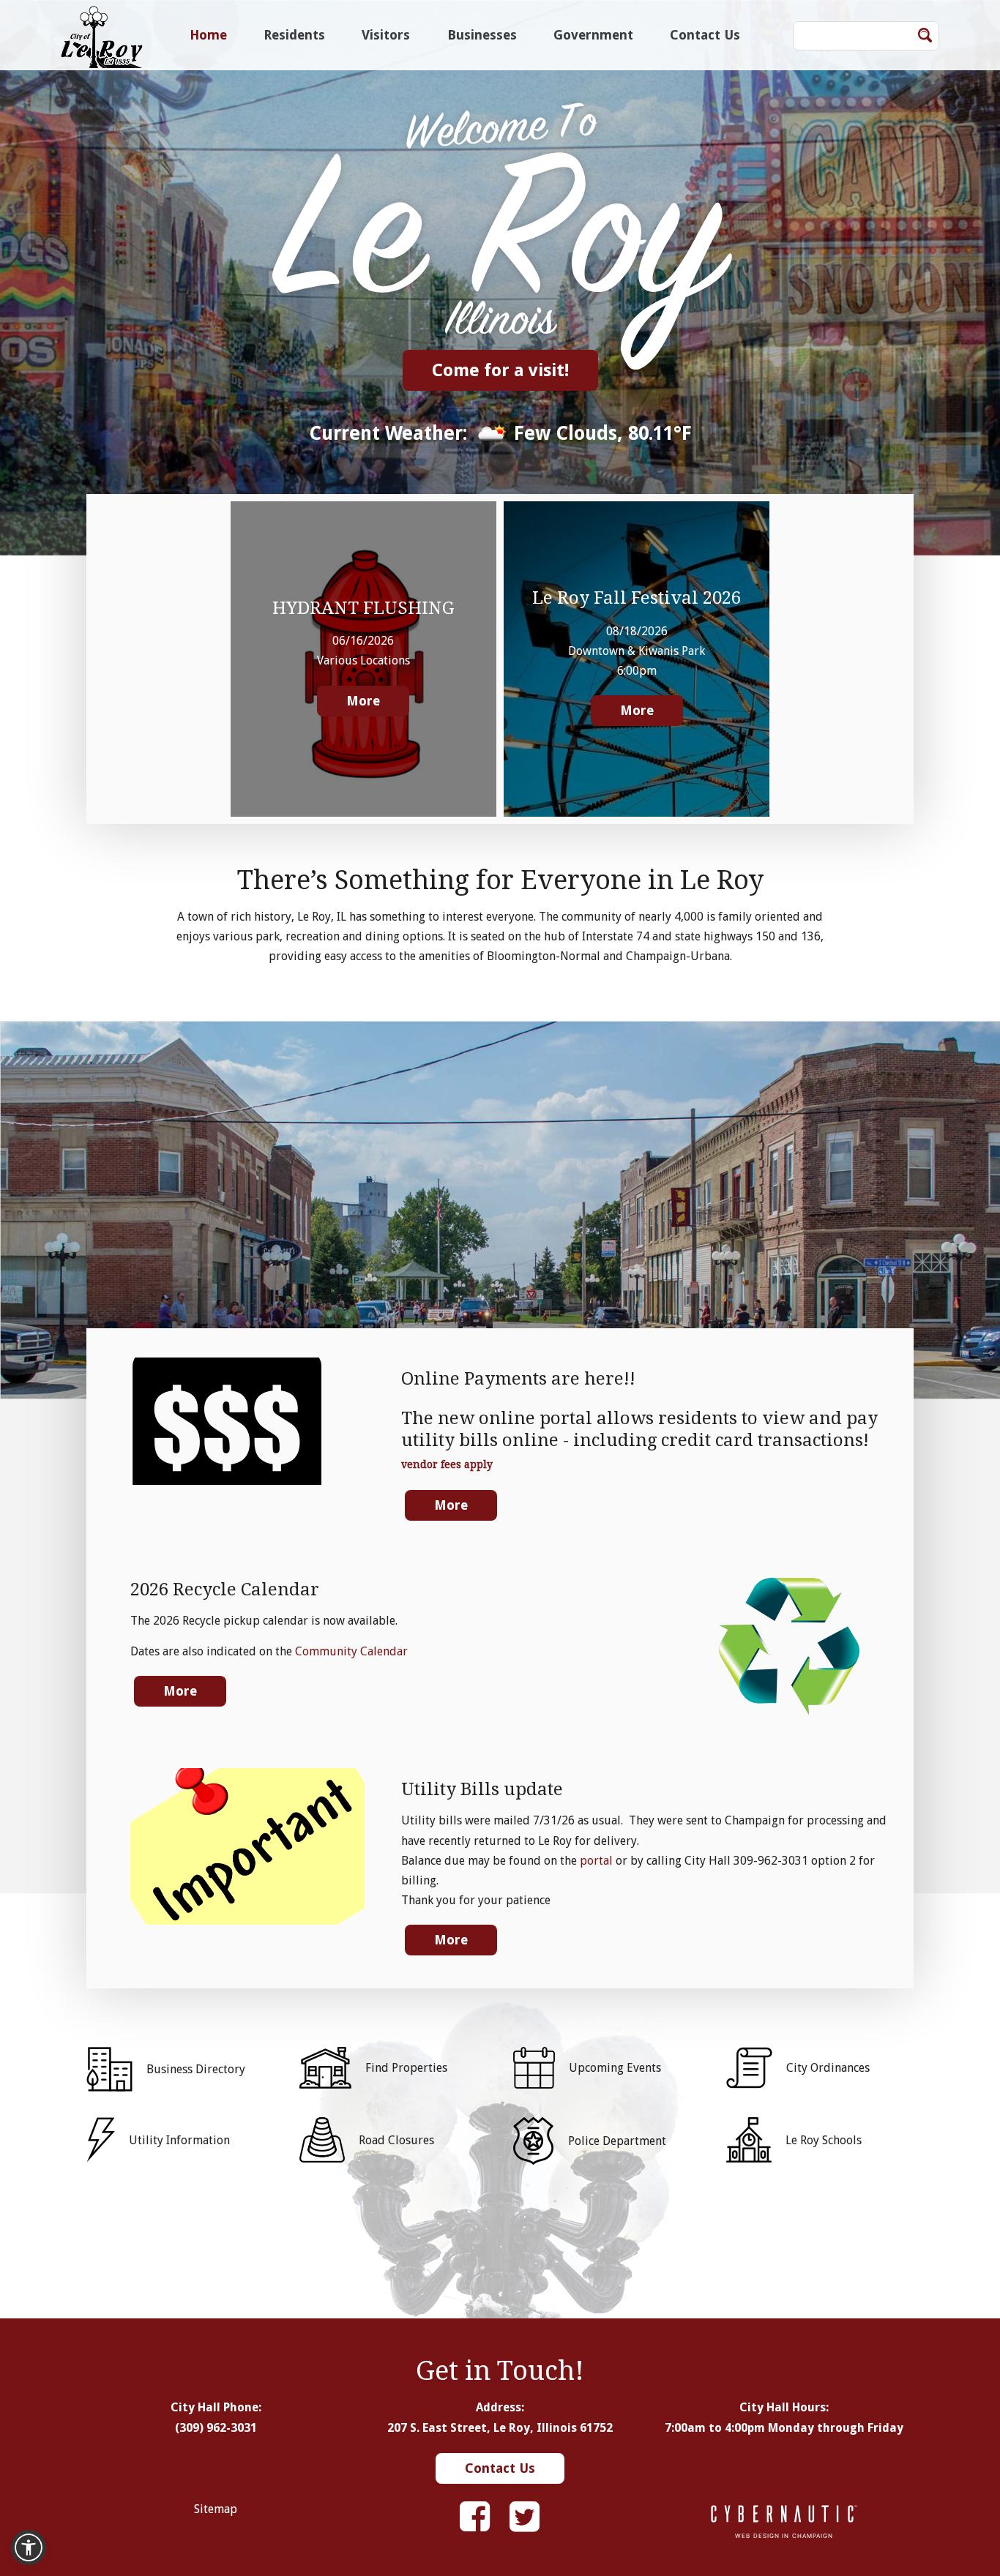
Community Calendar (351, 1651)
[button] (29, 2547)
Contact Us (705, 35)
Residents (294, 35)
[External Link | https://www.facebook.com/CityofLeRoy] (475, 2517)
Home (208, 35)
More (363, 701)
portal (596, 1861)
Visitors (386, 35)
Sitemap (216, 2509)
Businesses (482, 35)
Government (593, 35)
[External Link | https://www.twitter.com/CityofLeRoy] (525, 2517)
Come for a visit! (500, 370)
